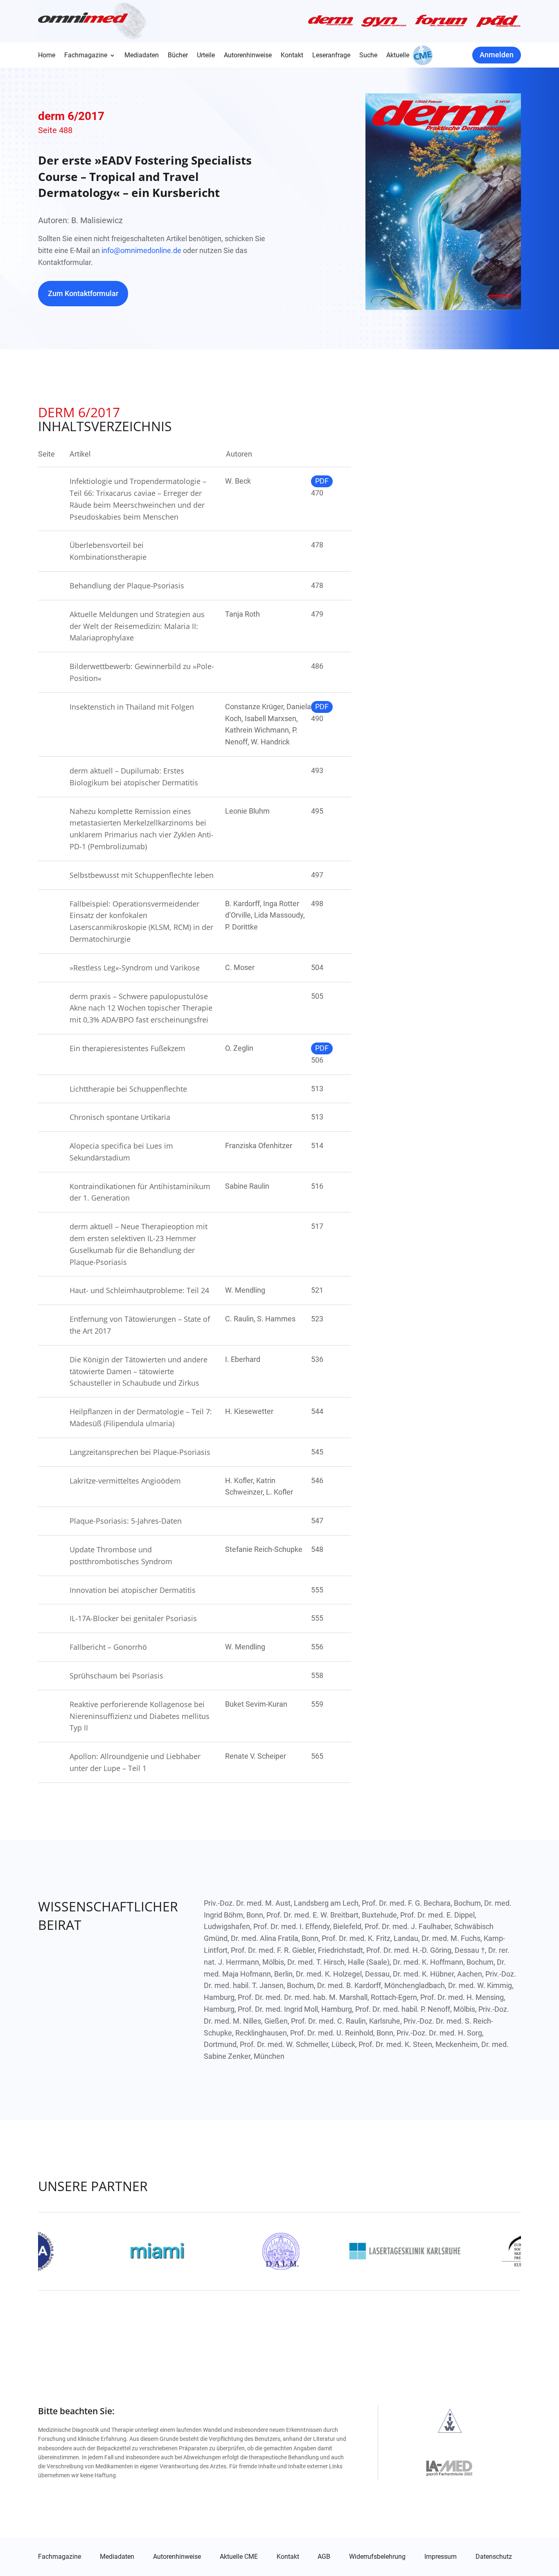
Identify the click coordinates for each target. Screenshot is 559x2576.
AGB (324, 2557)
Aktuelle (398, 56)
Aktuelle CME (239, 2557)
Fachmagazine (86, 56)
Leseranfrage (331, 56)
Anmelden (497, 55)
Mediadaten (142, 56)
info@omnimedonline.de (141, 250)
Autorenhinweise (248, 56)
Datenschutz (494, 2557)
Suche (368, 56)
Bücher (178, 56)
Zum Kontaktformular (83, 293)
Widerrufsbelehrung (377, 2557)
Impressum (441, 2557)
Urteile (206, 56)
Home (47, 56)
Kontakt (292, 56)
